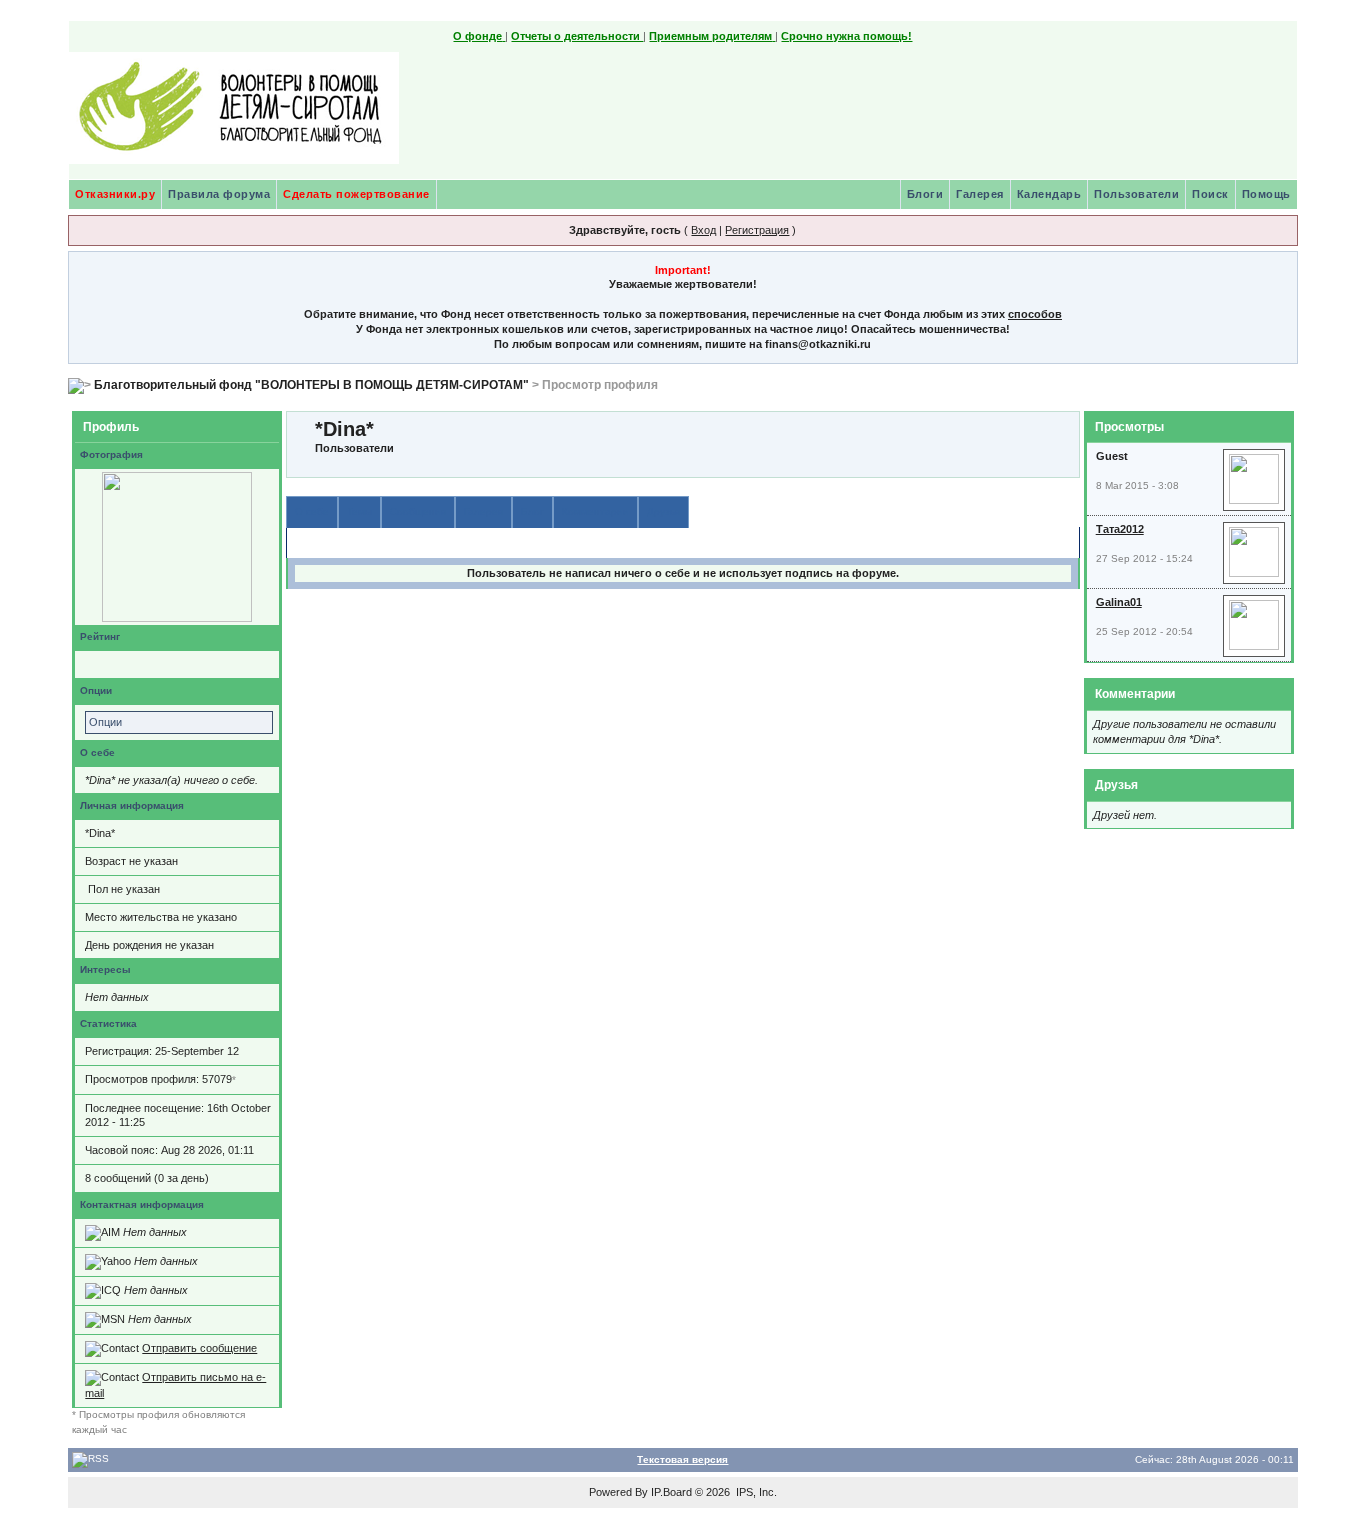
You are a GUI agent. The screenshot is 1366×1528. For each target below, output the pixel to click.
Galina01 (1119, 602)
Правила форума (219, 194)
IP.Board (671, 1492)
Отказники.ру (115, 194)
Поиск (1210, 194)
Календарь (1049, 194)
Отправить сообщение (199, 1348)
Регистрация (757, 230)
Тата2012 (1120, 529)
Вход (703, 230)
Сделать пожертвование (356, 194)
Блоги (925, 194)
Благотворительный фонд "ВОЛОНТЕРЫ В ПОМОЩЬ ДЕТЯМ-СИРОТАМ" (311, 385)
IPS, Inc (755, 1492)
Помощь (1266, 194)
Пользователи (1136, 194)
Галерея (980, 194)
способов (1035, 314)
